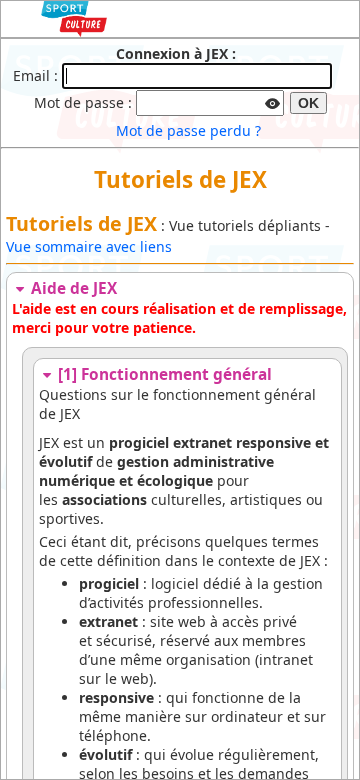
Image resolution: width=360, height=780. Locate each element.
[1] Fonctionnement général (163, 374)
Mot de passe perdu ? (188, 130)
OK (308, 103)
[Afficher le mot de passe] (273, 101)
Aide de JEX (72, 288)
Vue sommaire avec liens (89, 246)
